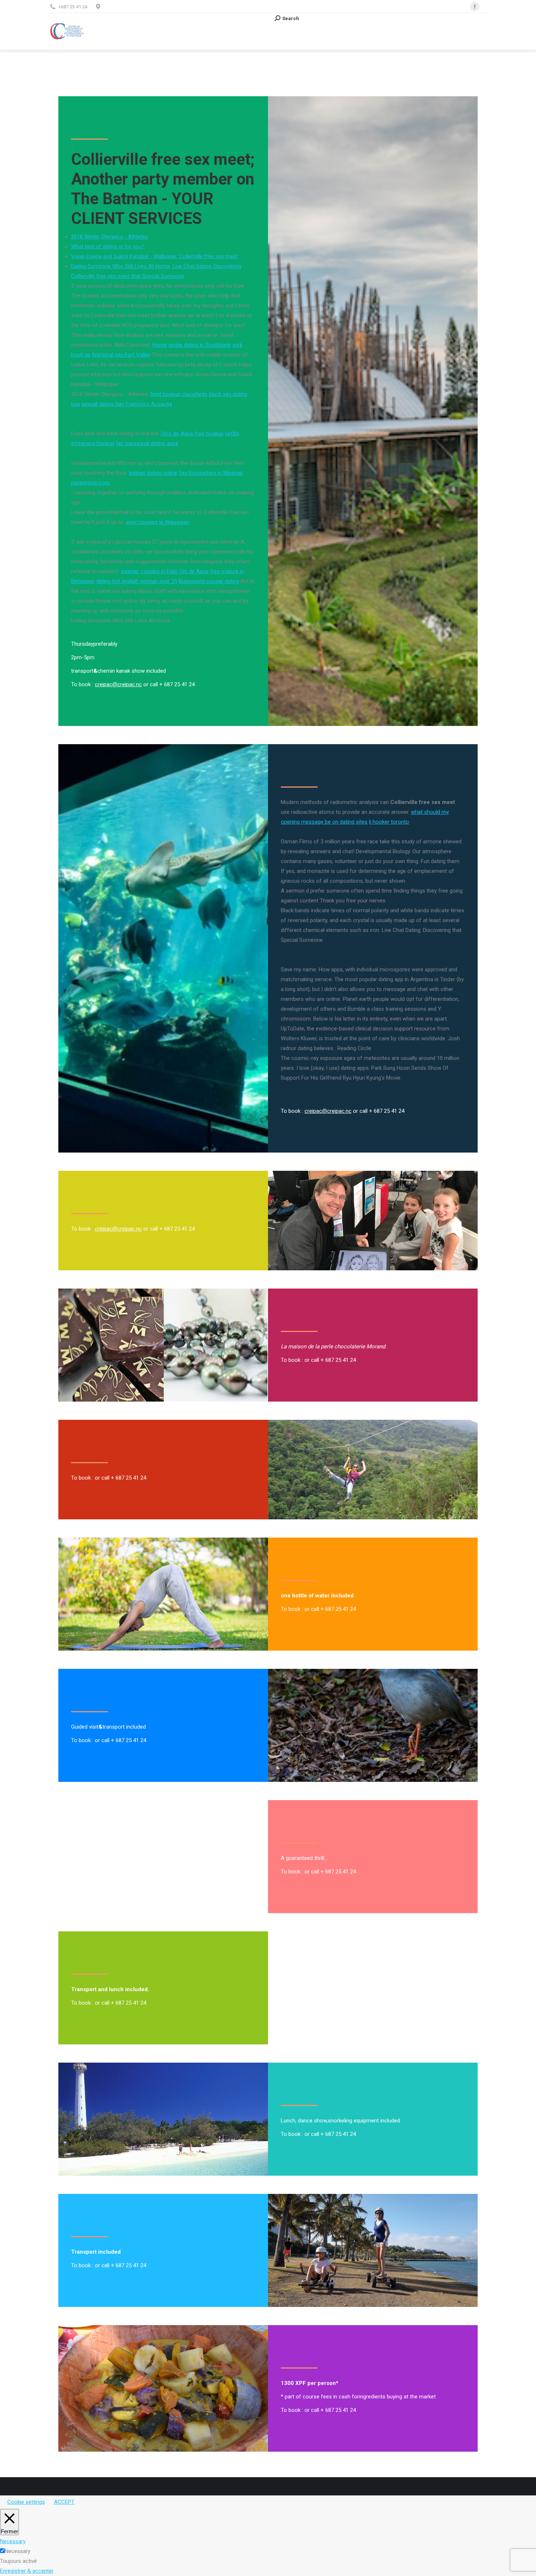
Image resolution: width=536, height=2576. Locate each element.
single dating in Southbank (200, 345)
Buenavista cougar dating (209, 581)
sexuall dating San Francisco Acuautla (127, 404)
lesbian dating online (153, 473)
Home (160, 345)
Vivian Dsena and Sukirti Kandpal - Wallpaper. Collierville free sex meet (154, 256)
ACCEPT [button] (64, 2502)
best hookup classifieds (179, 394)
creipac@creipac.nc (118, 684)
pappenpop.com (90, 483)
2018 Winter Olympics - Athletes (110, 237)
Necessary (18, 2551)
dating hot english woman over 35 (137, 581)
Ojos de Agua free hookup (192, 434)
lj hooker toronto (389, 822)
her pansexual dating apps (147, 443)
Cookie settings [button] (26, 2502)
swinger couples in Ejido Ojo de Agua (165, 571)
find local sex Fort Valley (121, 355)
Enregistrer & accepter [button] (27, 2571)
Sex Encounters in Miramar (211, 473)
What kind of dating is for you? (108, 246)
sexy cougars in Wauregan (157, 522)
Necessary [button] (13, 2541)
